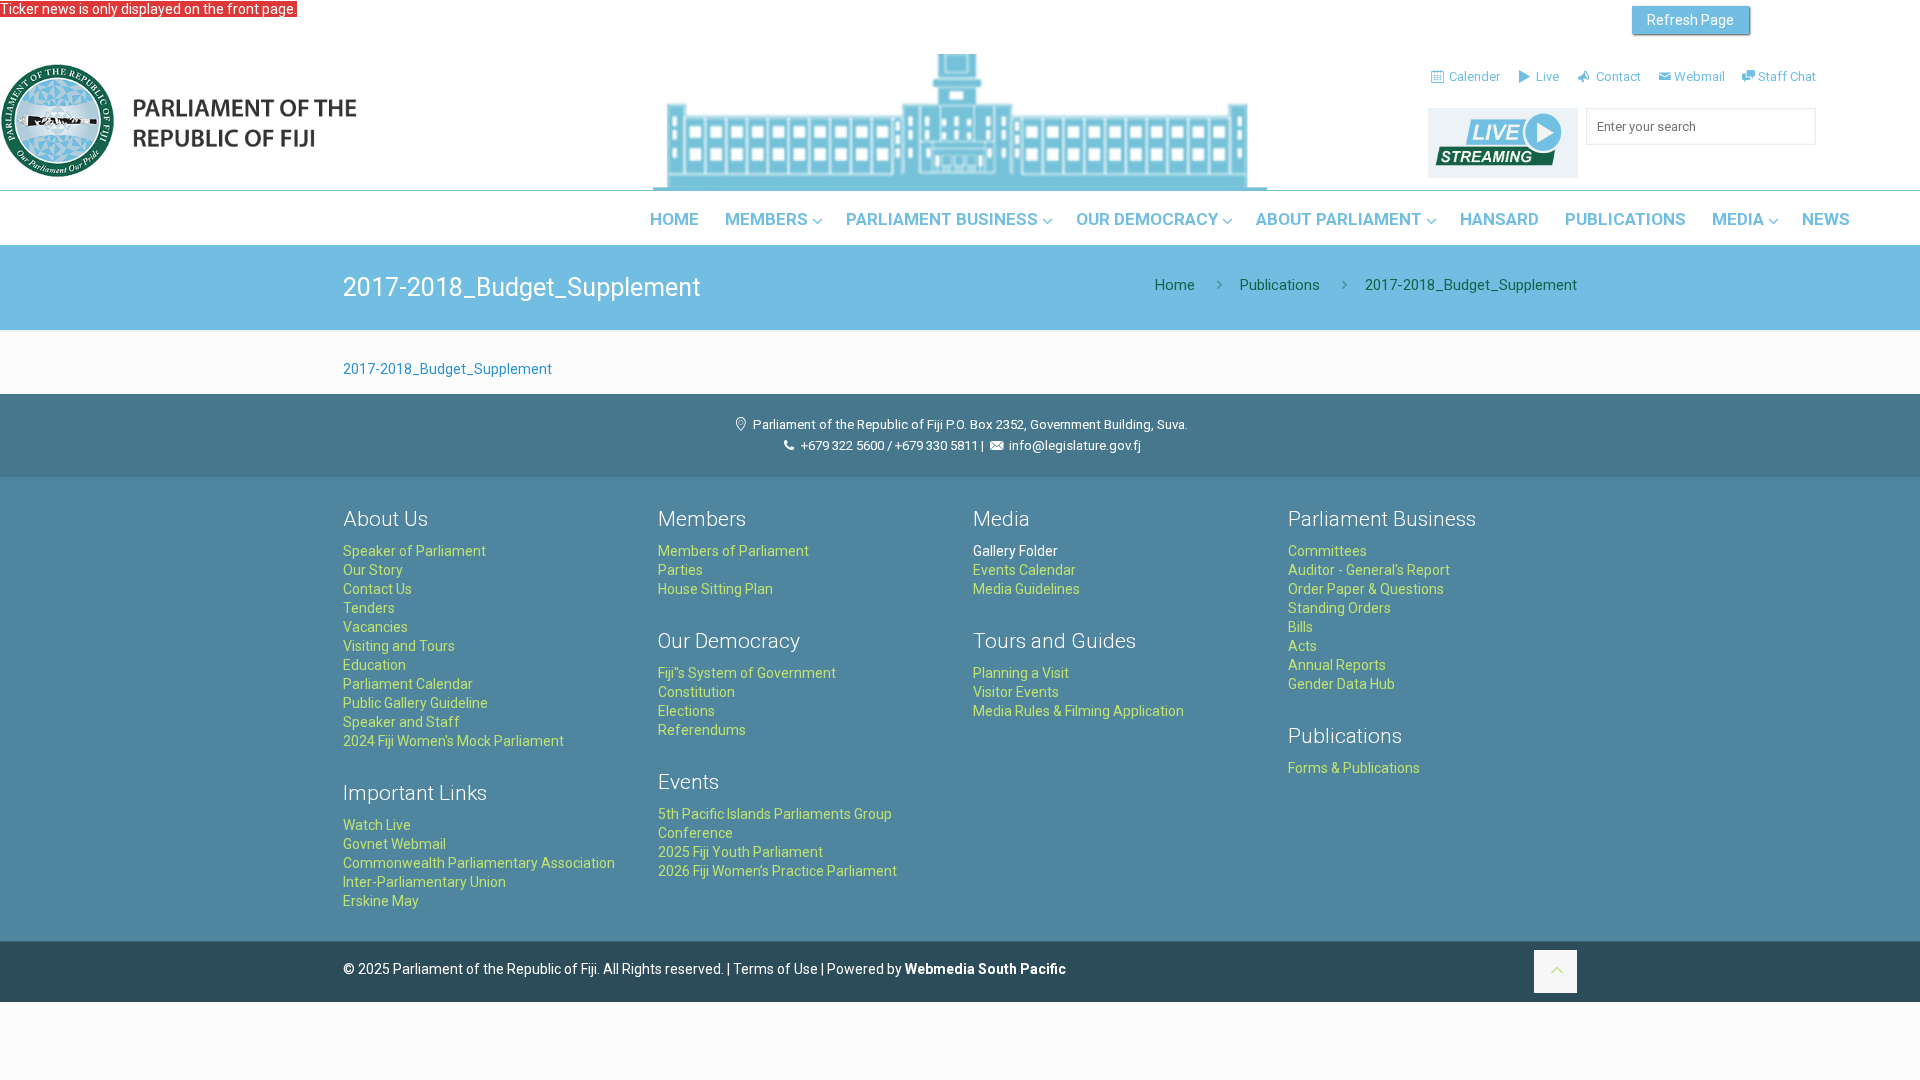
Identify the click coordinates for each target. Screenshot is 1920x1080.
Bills (1300, 627)
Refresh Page (1690, 20)
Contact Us (377, 589)
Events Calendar (1024, 570)
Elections (686, 711)
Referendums (702, 730)
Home (1175, 285)
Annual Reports (1337, 665)
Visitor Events (1016, 692)
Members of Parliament (733, 551)
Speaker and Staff (401, 722)
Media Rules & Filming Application (1078, 711)
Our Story (373, 570)
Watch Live (377, 825)
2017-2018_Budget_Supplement (447, 369)
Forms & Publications (1354, 768)
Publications (1280, 285)
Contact (1616, 76)
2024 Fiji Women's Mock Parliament (453, 741)
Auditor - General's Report (1369, 570)
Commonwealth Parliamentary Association (479, 863)
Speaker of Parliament (414, 551)
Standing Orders (1339, 608)
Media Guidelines (1026, 589)
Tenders (369, 608)
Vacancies (375, 627)
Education (374, 665)
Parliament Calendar (408, 684)
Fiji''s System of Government (747, 673)
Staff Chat (1787, 76)
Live (1546, 76)
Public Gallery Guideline (415, 703)
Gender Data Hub (1341, 684)
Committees (1327, 551)
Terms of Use (775, 969)
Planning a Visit (1021, 673)
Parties (680, 570)
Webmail (1699, 76)
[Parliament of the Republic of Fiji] (261, 122)
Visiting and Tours (399, 646)
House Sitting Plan (715, 589)
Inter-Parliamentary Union (424, 882)
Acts (1302, 646)
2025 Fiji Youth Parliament (740, 852)
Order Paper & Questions (1366, 589)
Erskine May (381, 901)
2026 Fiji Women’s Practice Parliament (777, 871)
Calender (1473, 76)
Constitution (696, 692)
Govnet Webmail (394, 844)
